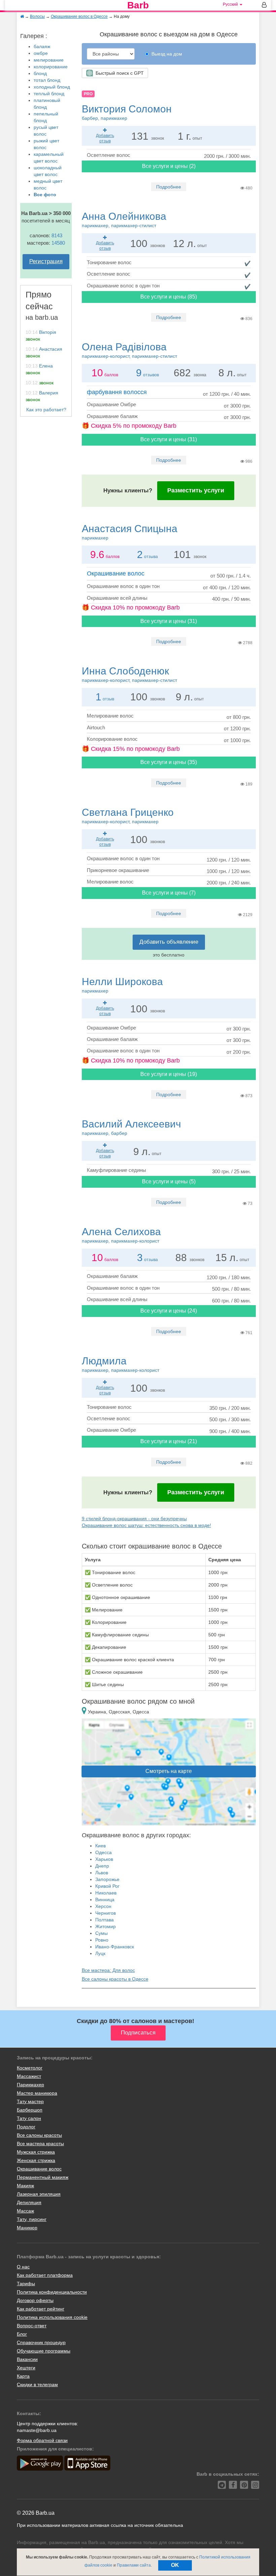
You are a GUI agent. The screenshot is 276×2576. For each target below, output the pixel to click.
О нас (23, 2267)
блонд (40, 73)
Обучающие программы (44, 2351)
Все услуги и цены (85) (169, 297)
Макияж (25, 2186)
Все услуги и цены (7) (169, 893)
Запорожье (107, 1879)
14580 (58, 243)
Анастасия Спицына (130, 532)
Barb (138, 5)
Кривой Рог (107, 1886)
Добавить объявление (169, 942)
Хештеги (26, 2368)
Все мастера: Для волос (108, 1970)
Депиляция (29, 2202)
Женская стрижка (36, 2160)
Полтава (105, 1920)
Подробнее (169, 187)
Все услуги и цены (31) (169, 439)
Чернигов (106, 1913)
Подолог (26, 2127)
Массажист (29, 2076)
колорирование (51, 67)
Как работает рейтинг (41, 2309)
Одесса (103, 1852)
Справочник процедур (41, 2342)
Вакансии (27, 2359)
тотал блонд (47, 80)
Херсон (103, 1906)
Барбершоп (30, 2110)
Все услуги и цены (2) (169, 166)
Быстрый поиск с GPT (118, 73)
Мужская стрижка (36, 2152)
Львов (102, 1873)
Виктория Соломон (127, 112)
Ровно (102, 1940)
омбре (41, 53)
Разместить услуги (196, 490)
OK (175, 2565)
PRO (88, 94)
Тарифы (26, 2284)
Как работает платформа (45, 2275)
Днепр (102, 1866)
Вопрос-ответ (32, 2326)
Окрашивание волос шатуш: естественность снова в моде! (146, 1525)
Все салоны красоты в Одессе (115, 1979)
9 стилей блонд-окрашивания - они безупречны (134, 1519)
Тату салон (29, 2118)
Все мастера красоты (40, 2144)
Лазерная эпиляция (39, 2194)
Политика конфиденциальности (52, 2292)
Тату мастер (30, 2101)
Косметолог (30, 2068)
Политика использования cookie (52, 2317)
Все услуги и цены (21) (169, 1441)
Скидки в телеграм (37, 2384)
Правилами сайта (134, 2565)
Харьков (104, 1859)
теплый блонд (49, 94)
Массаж (25, 2211)
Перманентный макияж (43, 2177)
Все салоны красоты (39, 2135)
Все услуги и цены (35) (169, 762)
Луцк (100, 1953)
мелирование (49, 60)
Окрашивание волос (116, 573)
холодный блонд (52, 87)
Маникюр (27, 2228)
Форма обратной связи (42, 2440)
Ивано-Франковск (115, 1947)
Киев (100, 1846)
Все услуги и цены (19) (169, 1074)
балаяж (42, 46)
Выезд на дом (167, 54)
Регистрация (46, 261)
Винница (105, 1900)
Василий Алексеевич (131, 1127)
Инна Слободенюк (129, 674)
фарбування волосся (117, 392)
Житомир (106, 1926)
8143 (57, 235)
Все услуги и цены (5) (169, 1181)
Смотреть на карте (169, 1771)
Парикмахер (30, 2085)
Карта (23, 2376)
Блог (22, 2334)
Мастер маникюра (37, 2093)
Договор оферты (35, 2300)
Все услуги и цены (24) (169, 1311)
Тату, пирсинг (32, 2219)
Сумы (101, 1933)
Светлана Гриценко (128, 815)
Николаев (106, 1893)
